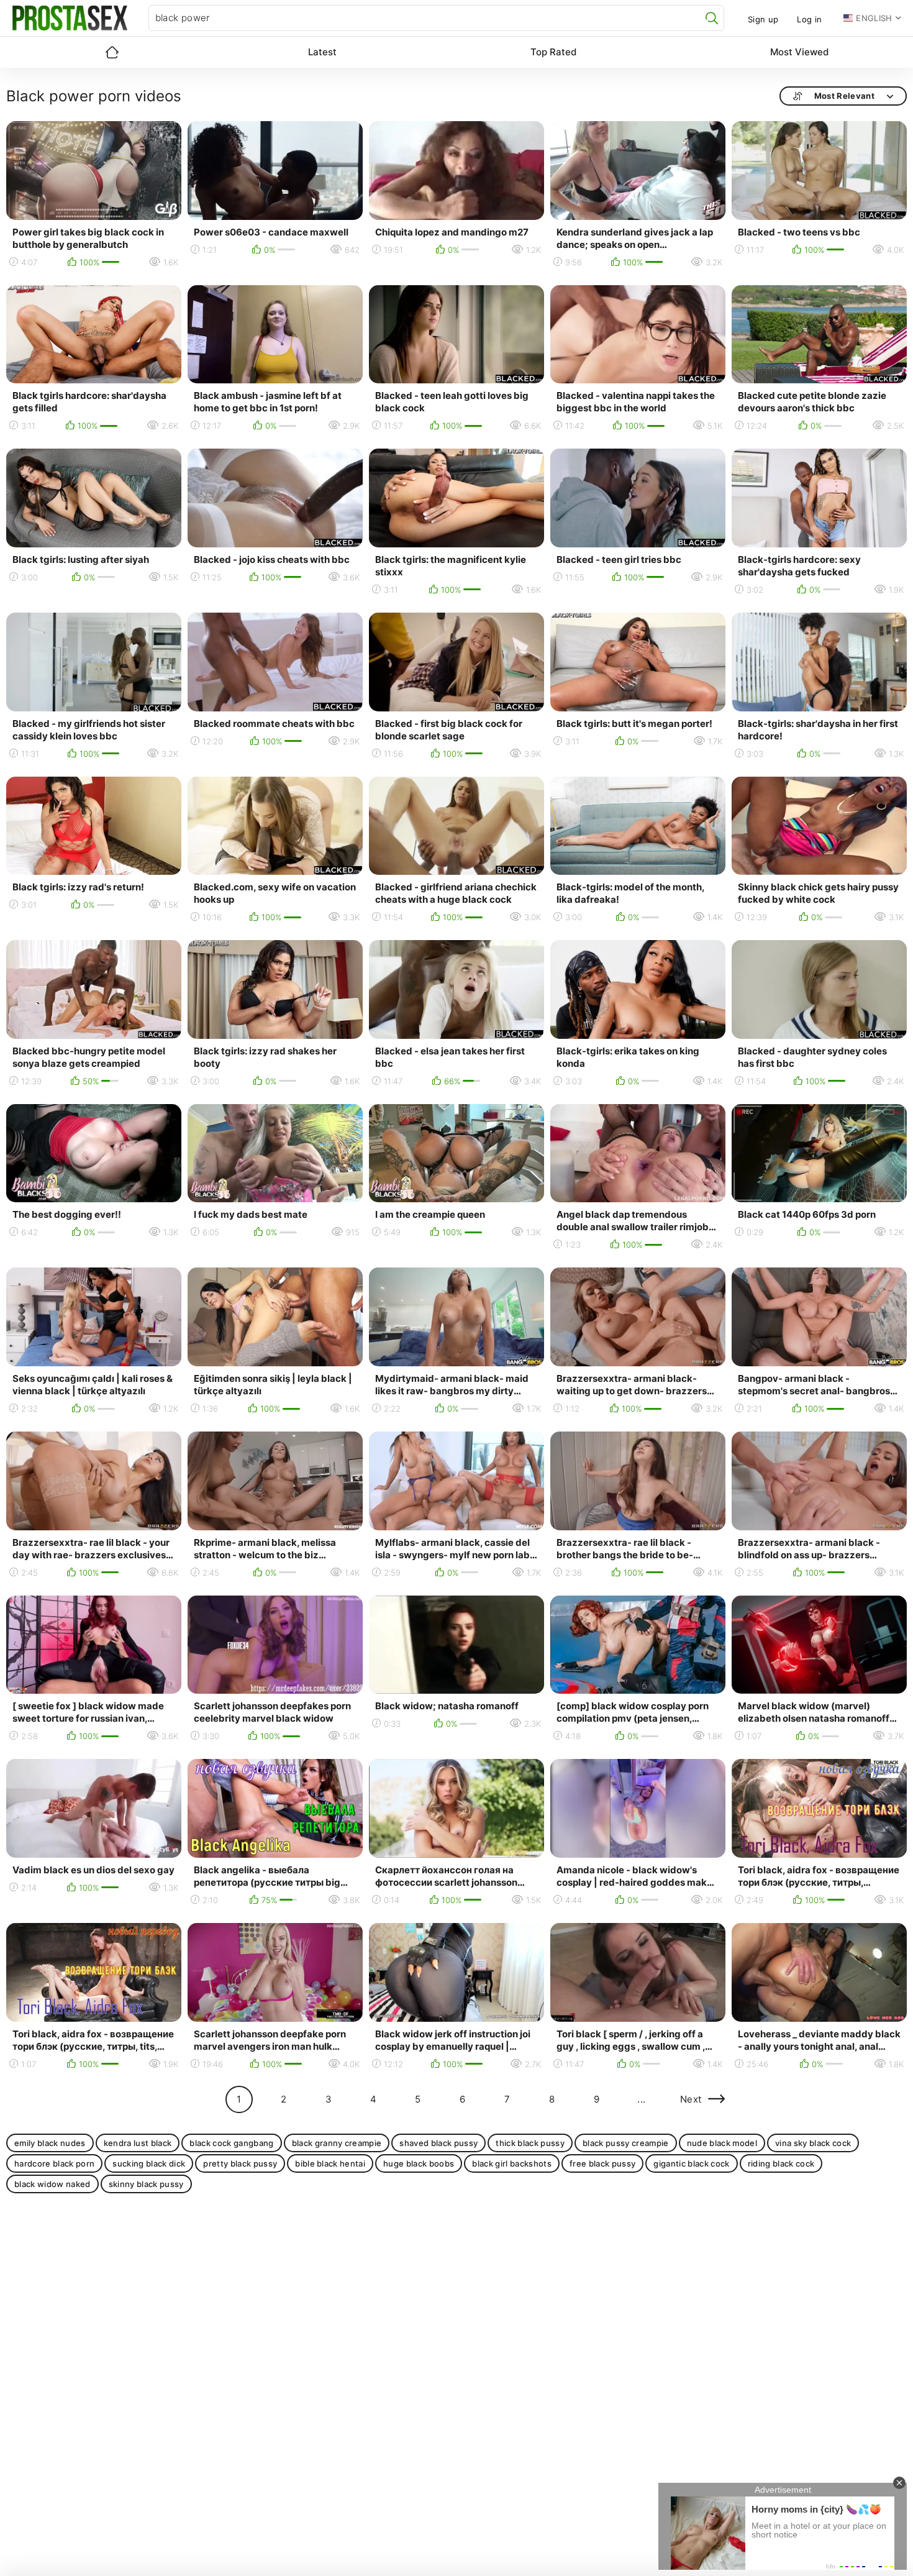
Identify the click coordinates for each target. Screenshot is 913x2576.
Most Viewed (799, 52)
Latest (322, 52)
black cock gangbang (231, 2143)
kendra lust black (138, 2143)
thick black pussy (530, 2143)
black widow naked (52, 2184)
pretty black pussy (240, 2163)
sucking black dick (149, 2163)
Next (691, 2099)
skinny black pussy (146, 2184)
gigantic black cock (691, 2163)
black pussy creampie (626, 2143)
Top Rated (553, 52)
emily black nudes (50, 2143)
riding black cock (781, 2163)
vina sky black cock (813, 2143)
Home (112, 52)
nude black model (722, 2143)
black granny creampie (337, 2143)
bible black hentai (330, 2163)
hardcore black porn (54, 2163)
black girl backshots (512, 2163)
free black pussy (602, 2163)
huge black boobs (419, 2163)
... (641, 2099)
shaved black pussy (438, 2143)
